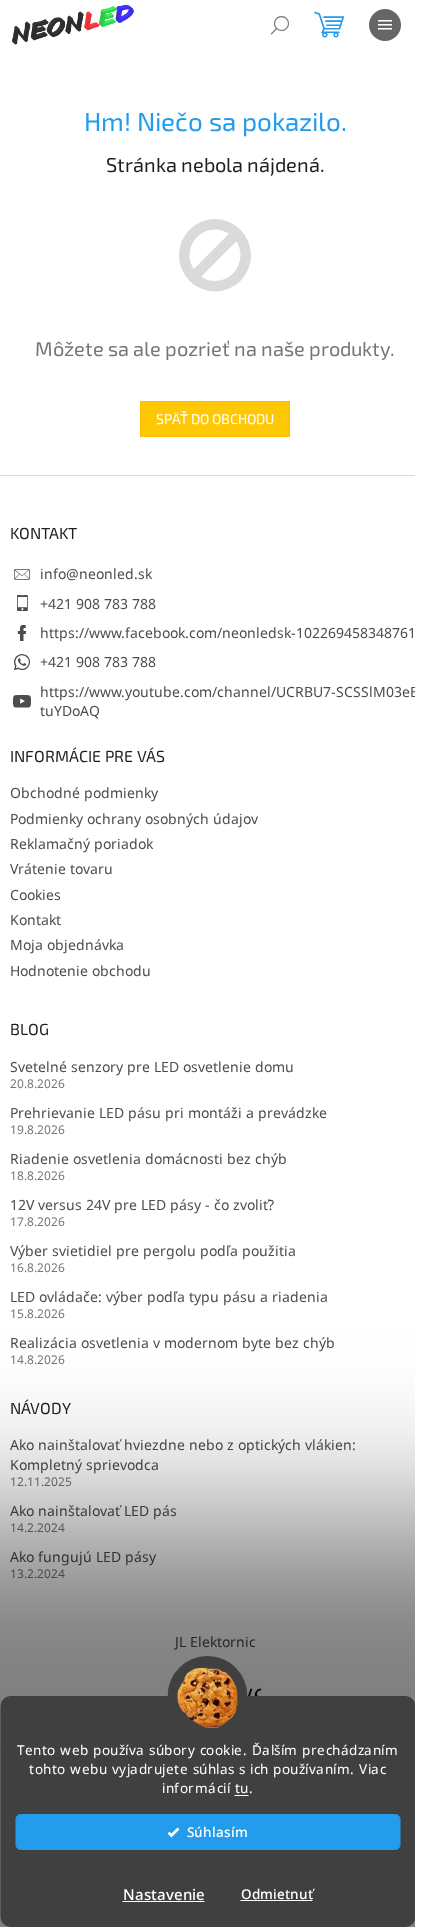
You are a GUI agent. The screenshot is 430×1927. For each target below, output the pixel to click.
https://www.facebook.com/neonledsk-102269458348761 (228, 632)
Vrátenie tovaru (61, 868)
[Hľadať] (280, 25)
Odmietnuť (277, 1894)
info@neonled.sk (96, 573)
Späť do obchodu (215, 418)
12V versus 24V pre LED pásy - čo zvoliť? (142, 1204)
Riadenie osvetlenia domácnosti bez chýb (148, 1158)
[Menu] (385, 25)
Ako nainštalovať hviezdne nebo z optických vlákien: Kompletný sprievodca (183, 1454)
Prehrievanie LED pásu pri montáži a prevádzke (168, 1112)
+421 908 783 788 (98, 603)
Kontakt (35, 919)
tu (242, 1788)
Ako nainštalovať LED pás (93, 1510)
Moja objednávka (67, 944)
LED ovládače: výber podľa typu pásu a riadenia (169, 1296)
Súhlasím (217, 1832)
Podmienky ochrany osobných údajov (134, 818)
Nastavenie (164, 1894)
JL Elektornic (215, 1641)
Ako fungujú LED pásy (83, 1556)
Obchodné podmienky (84, 792)
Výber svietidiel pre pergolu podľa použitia (153, 1250)
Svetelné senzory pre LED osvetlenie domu (152, 1066)
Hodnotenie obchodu (80, 970)
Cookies (35, 894)
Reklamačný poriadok (81, 843)
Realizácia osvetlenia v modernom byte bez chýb (172, 1342)
